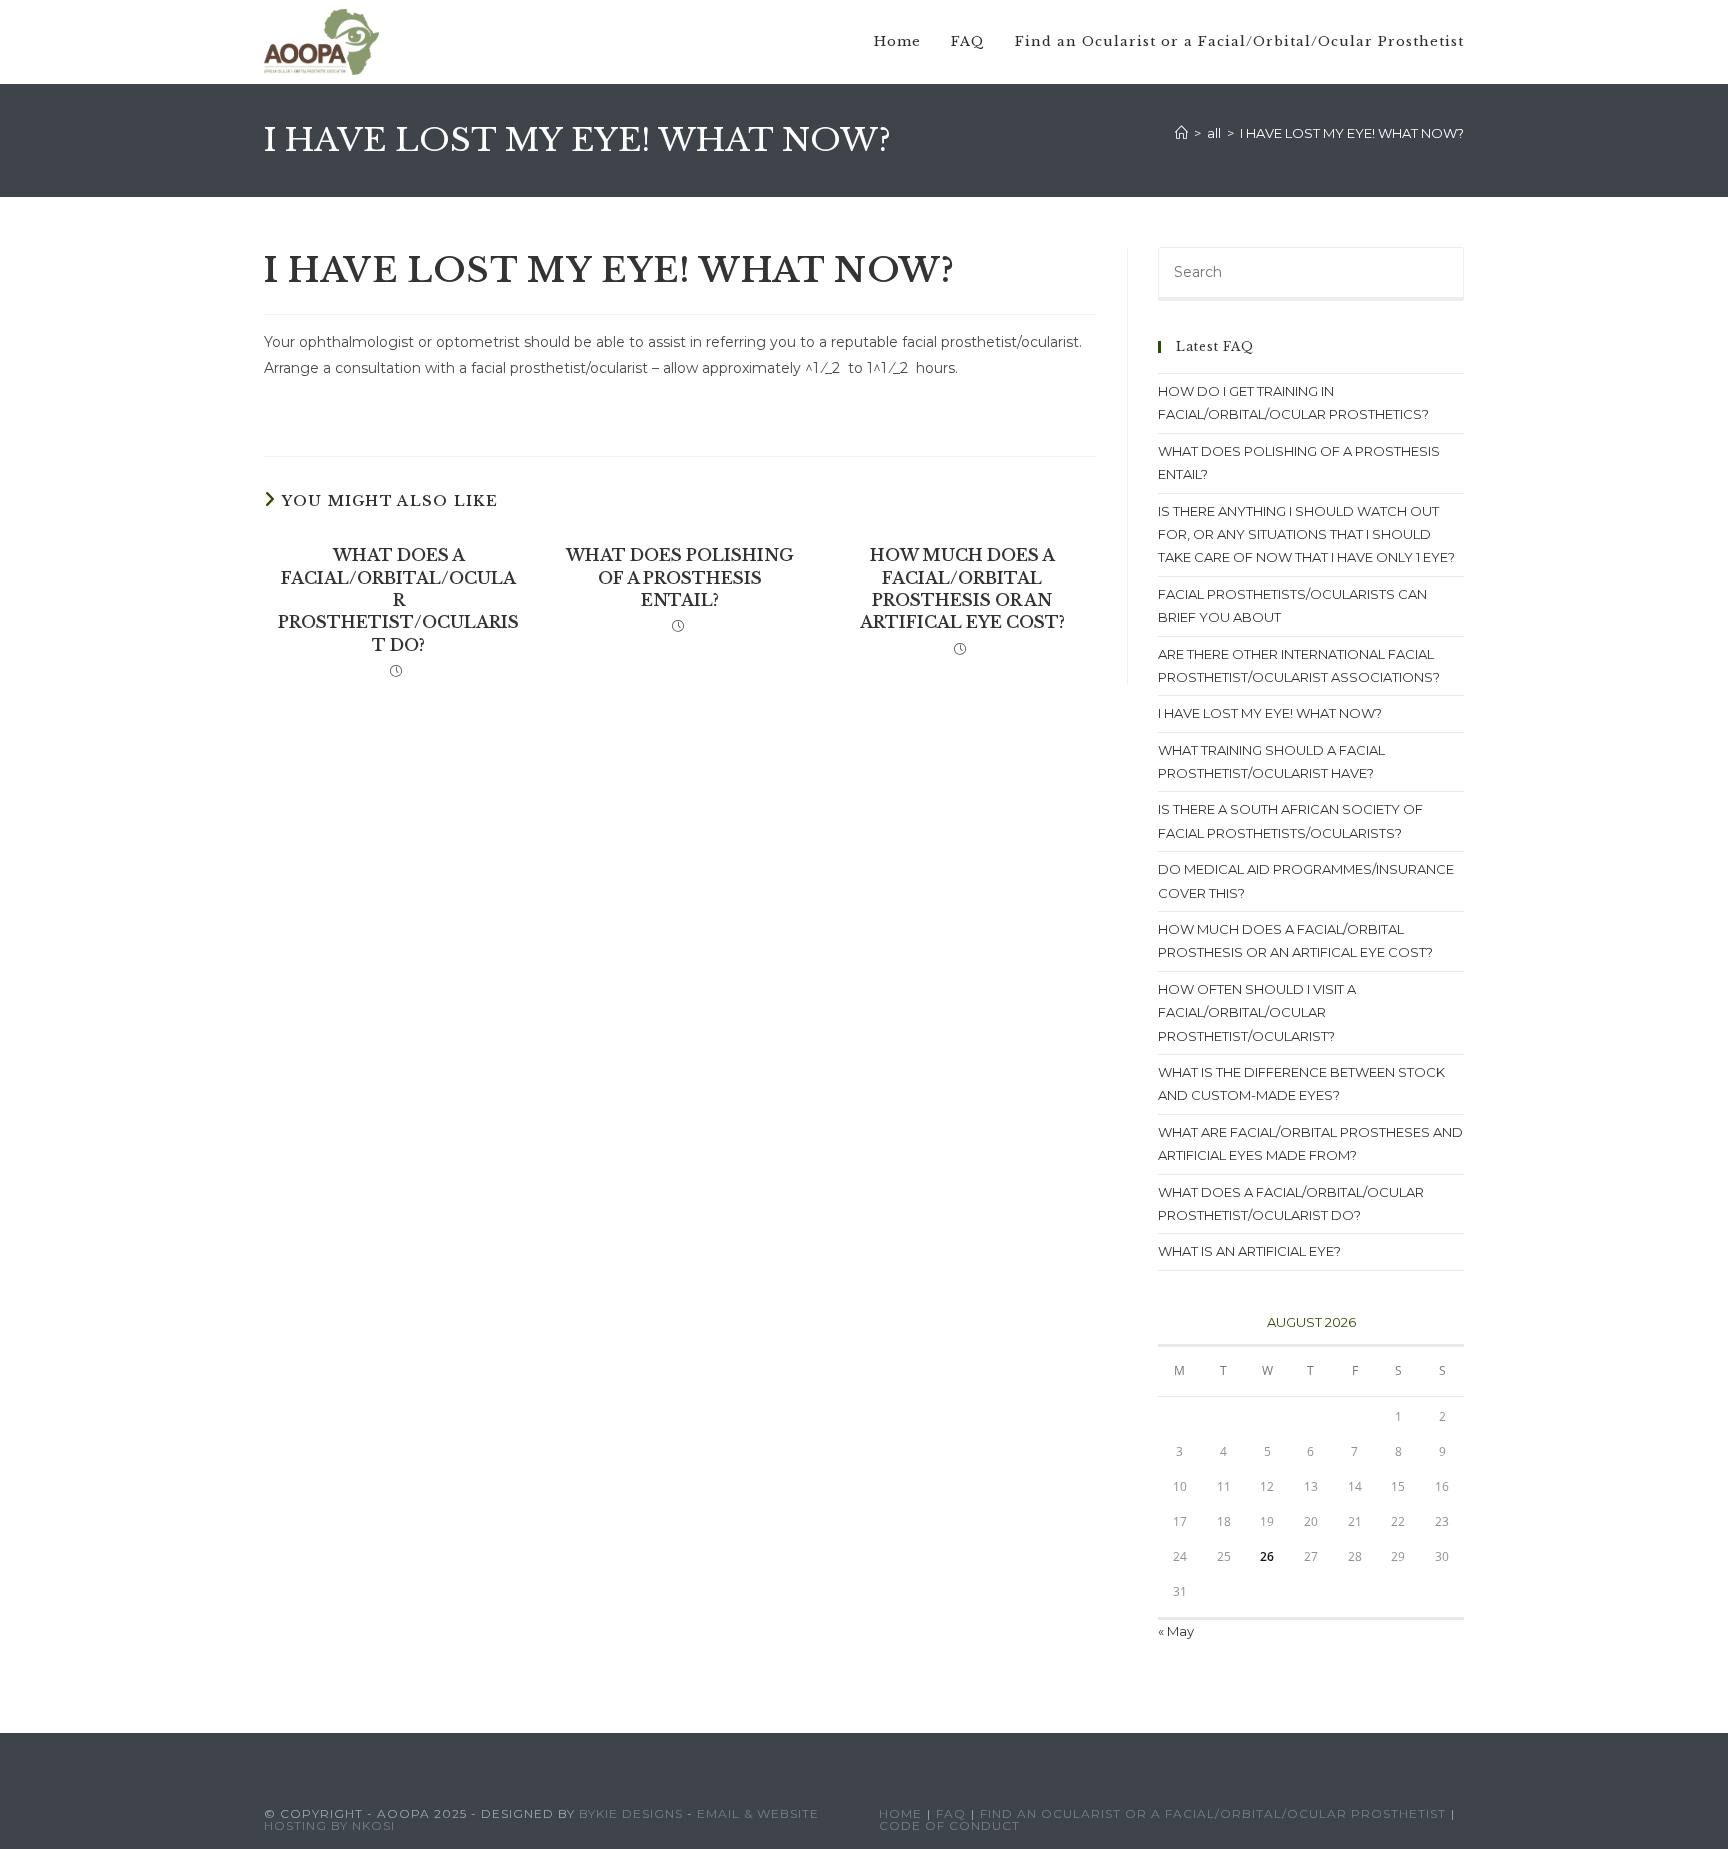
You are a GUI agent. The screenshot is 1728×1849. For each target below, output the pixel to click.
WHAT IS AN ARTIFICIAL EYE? (1249, 1251)
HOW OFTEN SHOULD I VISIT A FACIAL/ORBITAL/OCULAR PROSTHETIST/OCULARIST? (1257, 1012)
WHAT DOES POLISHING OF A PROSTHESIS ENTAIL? (680, 577)
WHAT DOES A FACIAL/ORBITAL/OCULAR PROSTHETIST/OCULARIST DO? (398, 600)
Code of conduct (949, 1825)
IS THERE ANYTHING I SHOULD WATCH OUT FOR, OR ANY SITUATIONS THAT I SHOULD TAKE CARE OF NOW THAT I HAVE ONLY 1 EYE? (1306, 534)
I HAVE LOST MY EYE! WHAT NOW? (1352, 133)
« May (1176, 1631)
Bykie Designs (631, 1813)
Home (900, 1813)
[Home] (1181, 133)
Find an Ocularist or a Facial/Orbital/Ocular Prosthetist (1213, 1813)
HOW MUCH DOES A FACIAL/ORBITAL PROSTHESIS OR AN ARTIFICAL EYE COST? (962, 588)
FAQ (951, 1813)
